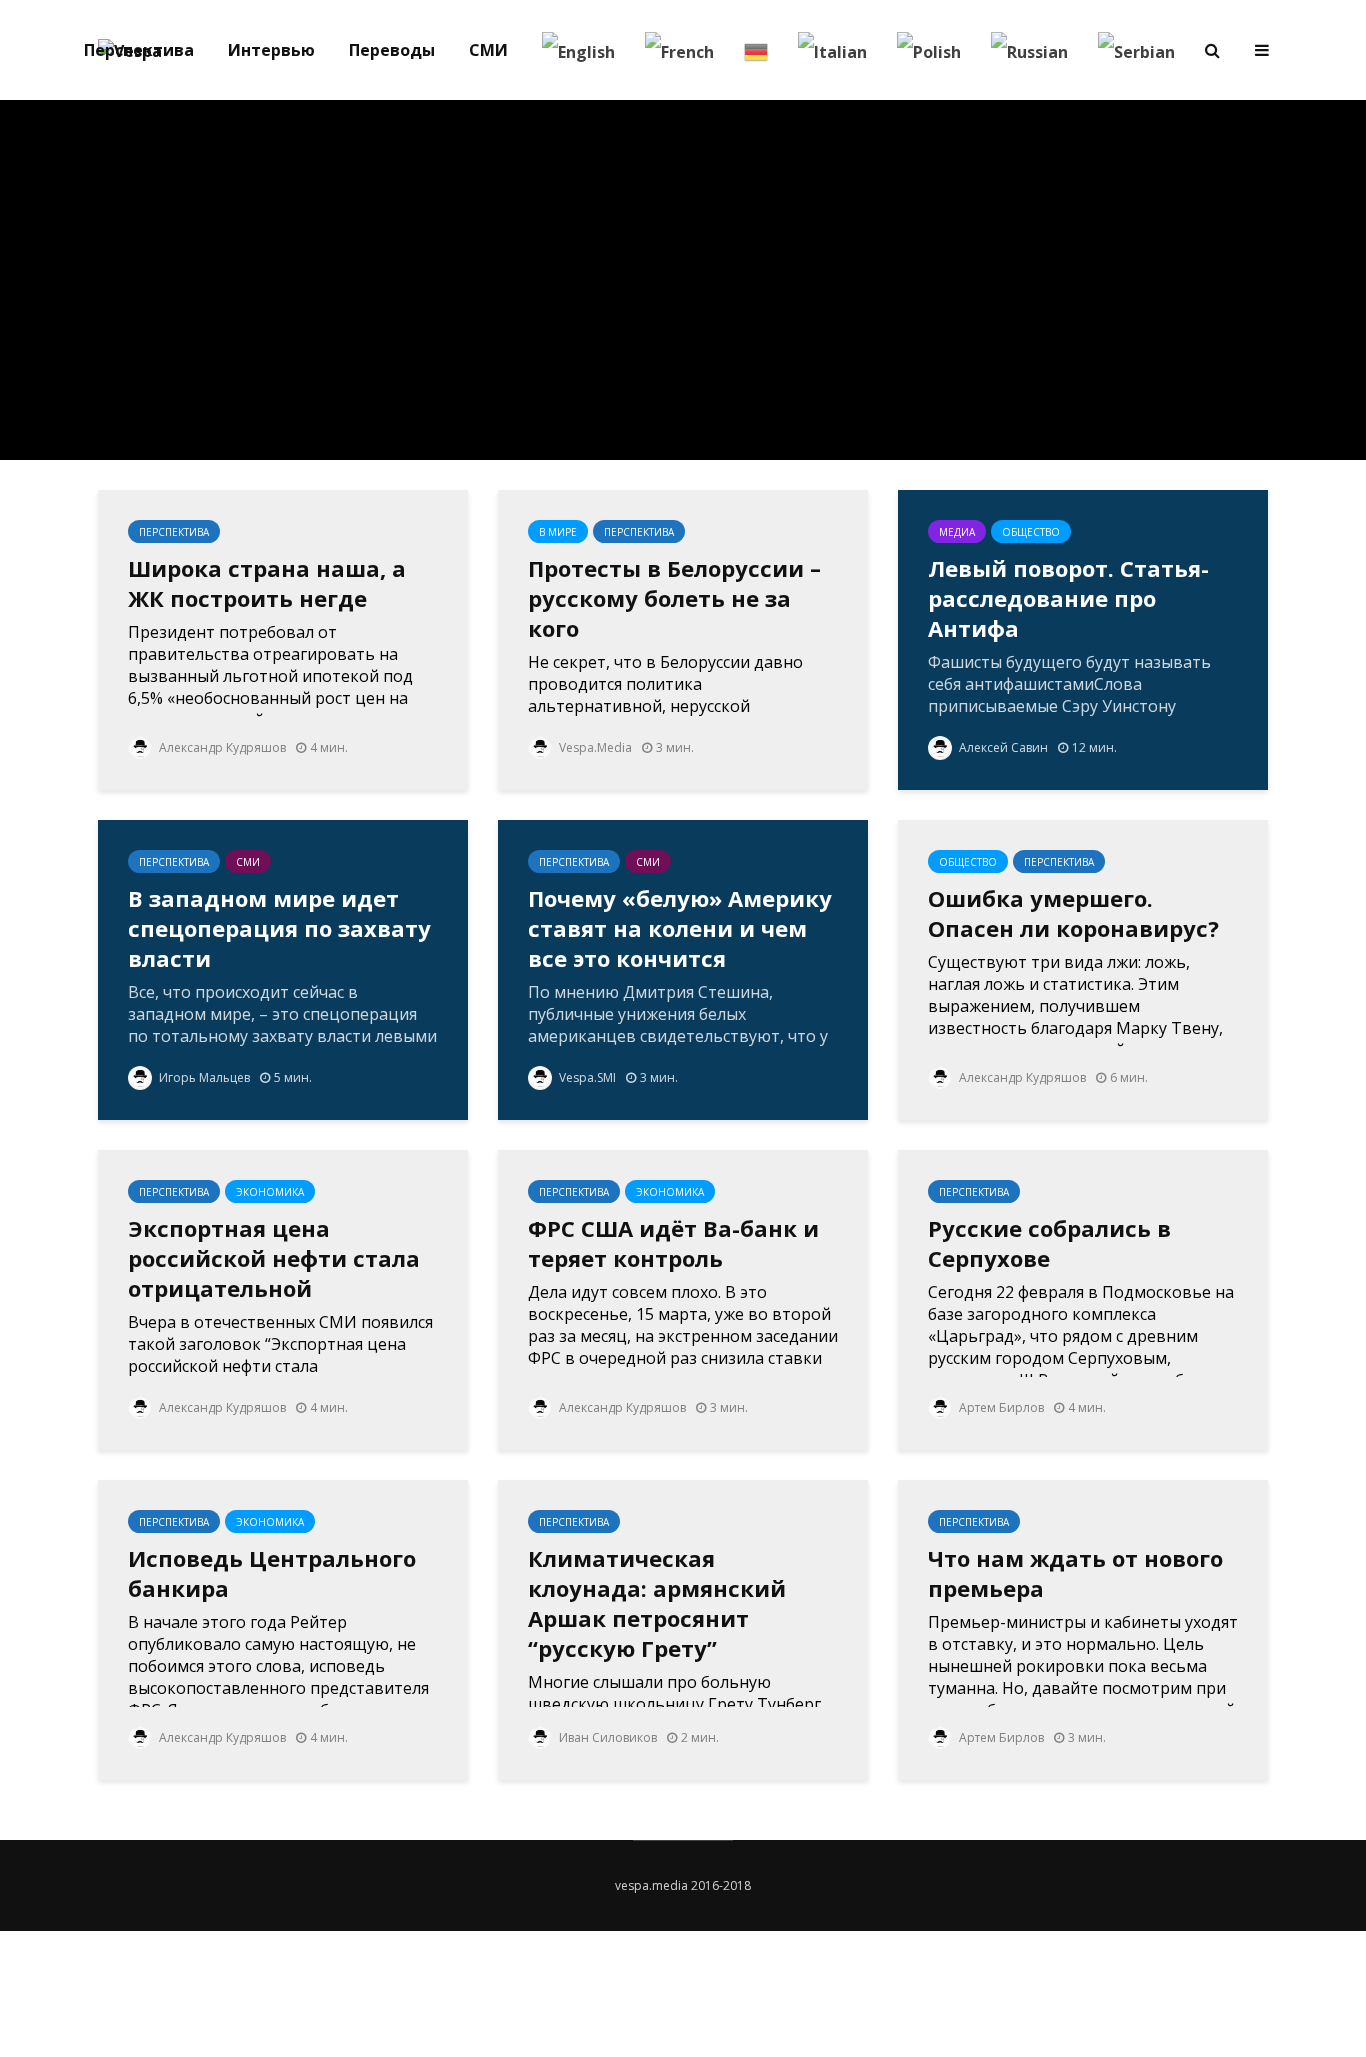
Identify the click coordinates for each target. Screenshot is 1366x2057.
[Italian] (832, 50)
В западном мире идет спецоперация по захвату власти (279, 928)
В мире (558, 532)
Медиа (957, 532)
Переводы (392, 50)
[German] (756, 50)
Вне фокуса (771, 172)
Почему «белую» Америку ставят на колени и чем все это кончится (680, 928)
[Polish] (929, 50)
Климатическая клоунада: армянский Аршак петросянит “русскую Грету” (657, 1603)
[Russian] (1029, 50)
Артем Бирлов (1000, 1407)
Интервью (271, 50)
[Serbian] (1136, 50)
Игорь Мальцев (203, 1077)
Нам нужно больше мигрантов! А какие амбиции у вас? (1043, 283)
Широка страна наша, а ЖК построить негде (267, 583)
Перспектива (139, 50)
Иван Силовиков (606, 1737)
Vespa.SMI (586, 1077)
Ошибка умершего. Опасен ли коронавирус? (1073, 913)
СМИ (488, 50)
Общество (1031, 532)
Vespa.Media (594, 747)
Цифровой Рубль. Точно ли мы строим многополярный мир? (503, 293)
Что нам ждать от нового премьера (1075, 1573)
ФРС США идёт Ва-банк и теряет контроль (673, 1243)
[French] (679, 50)
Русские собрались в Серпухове (1049, 1243)
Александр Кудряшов (221, 747)
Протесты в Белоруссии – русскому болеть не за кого (674, 598)
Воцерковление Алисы (773, 223)
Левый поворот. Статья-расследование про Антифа (1068, 598)
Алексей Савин (1002, 747)
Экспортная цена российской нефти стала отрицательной (274, 1258)
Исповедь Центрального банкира (272, 1573)
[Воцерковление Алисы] (773, 278)
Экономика (501, 197)
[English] (578, 50)
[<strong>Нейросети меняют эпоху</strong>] (233, 278)
